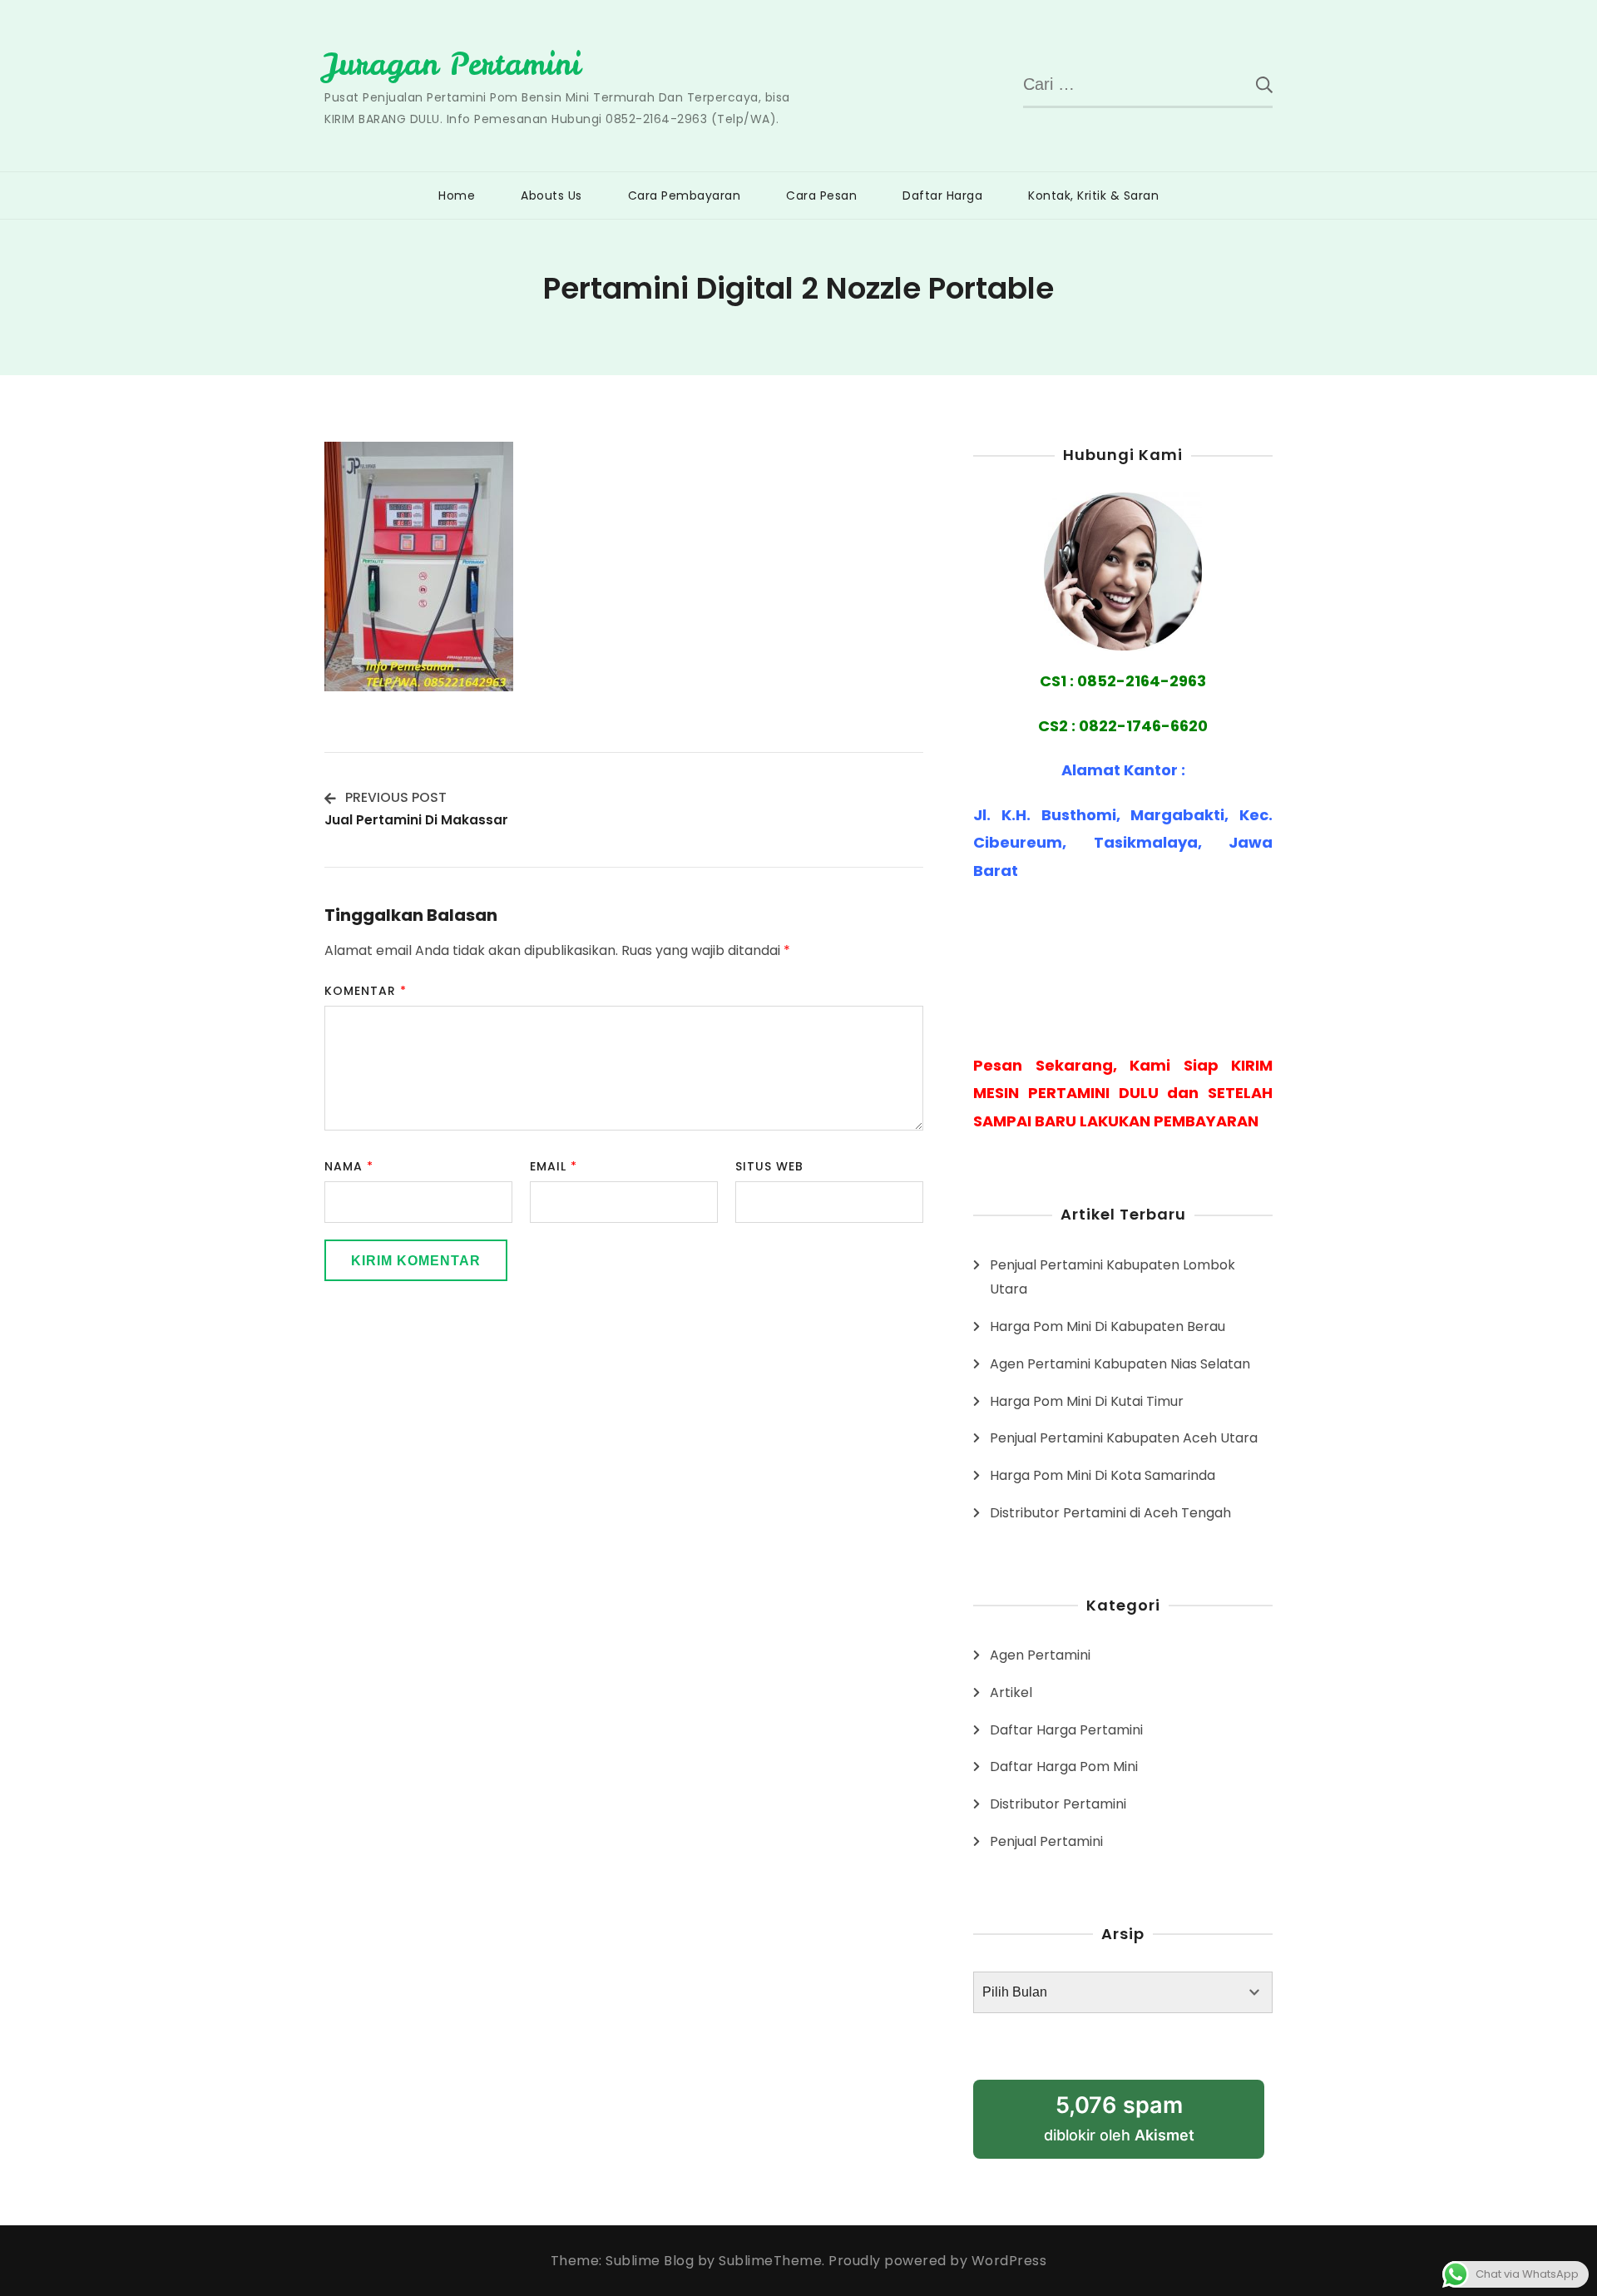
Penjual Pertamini (1046, 1841)
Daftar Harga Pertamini (1066, 1730)
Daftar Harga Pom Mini (1064, 1767)
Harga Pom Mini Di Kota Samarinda (1103, 1475)
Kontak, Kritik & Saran (1093, 195)
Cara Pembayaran (685, 195)
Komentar (366, 991)
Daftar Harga (942, 195)
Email (554, 1166)
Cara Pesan (821, 195)
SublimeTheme (770, 2261)
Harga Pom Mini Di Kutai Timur (1087, 1401)
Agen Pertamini (1040, 1655)
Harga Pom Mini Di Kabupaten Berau (1108, 1326)
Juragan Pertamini (452, 64)
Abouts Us (551, 195)
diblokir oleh (1139, 2125)
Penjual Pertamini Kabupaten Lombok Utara (1112, 1277)
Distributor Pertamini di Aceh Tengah (1110, 1513)
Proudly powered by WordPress (937, 2261)
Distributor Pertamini (1058, 1804)
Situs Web (769, 1166)
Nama (349, 1166)
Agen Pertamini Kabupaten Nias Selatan (1120, 1364)
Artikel (1011, 1692)
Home (457, 195)
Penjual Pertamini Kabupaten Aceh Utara (1124, 1438)
